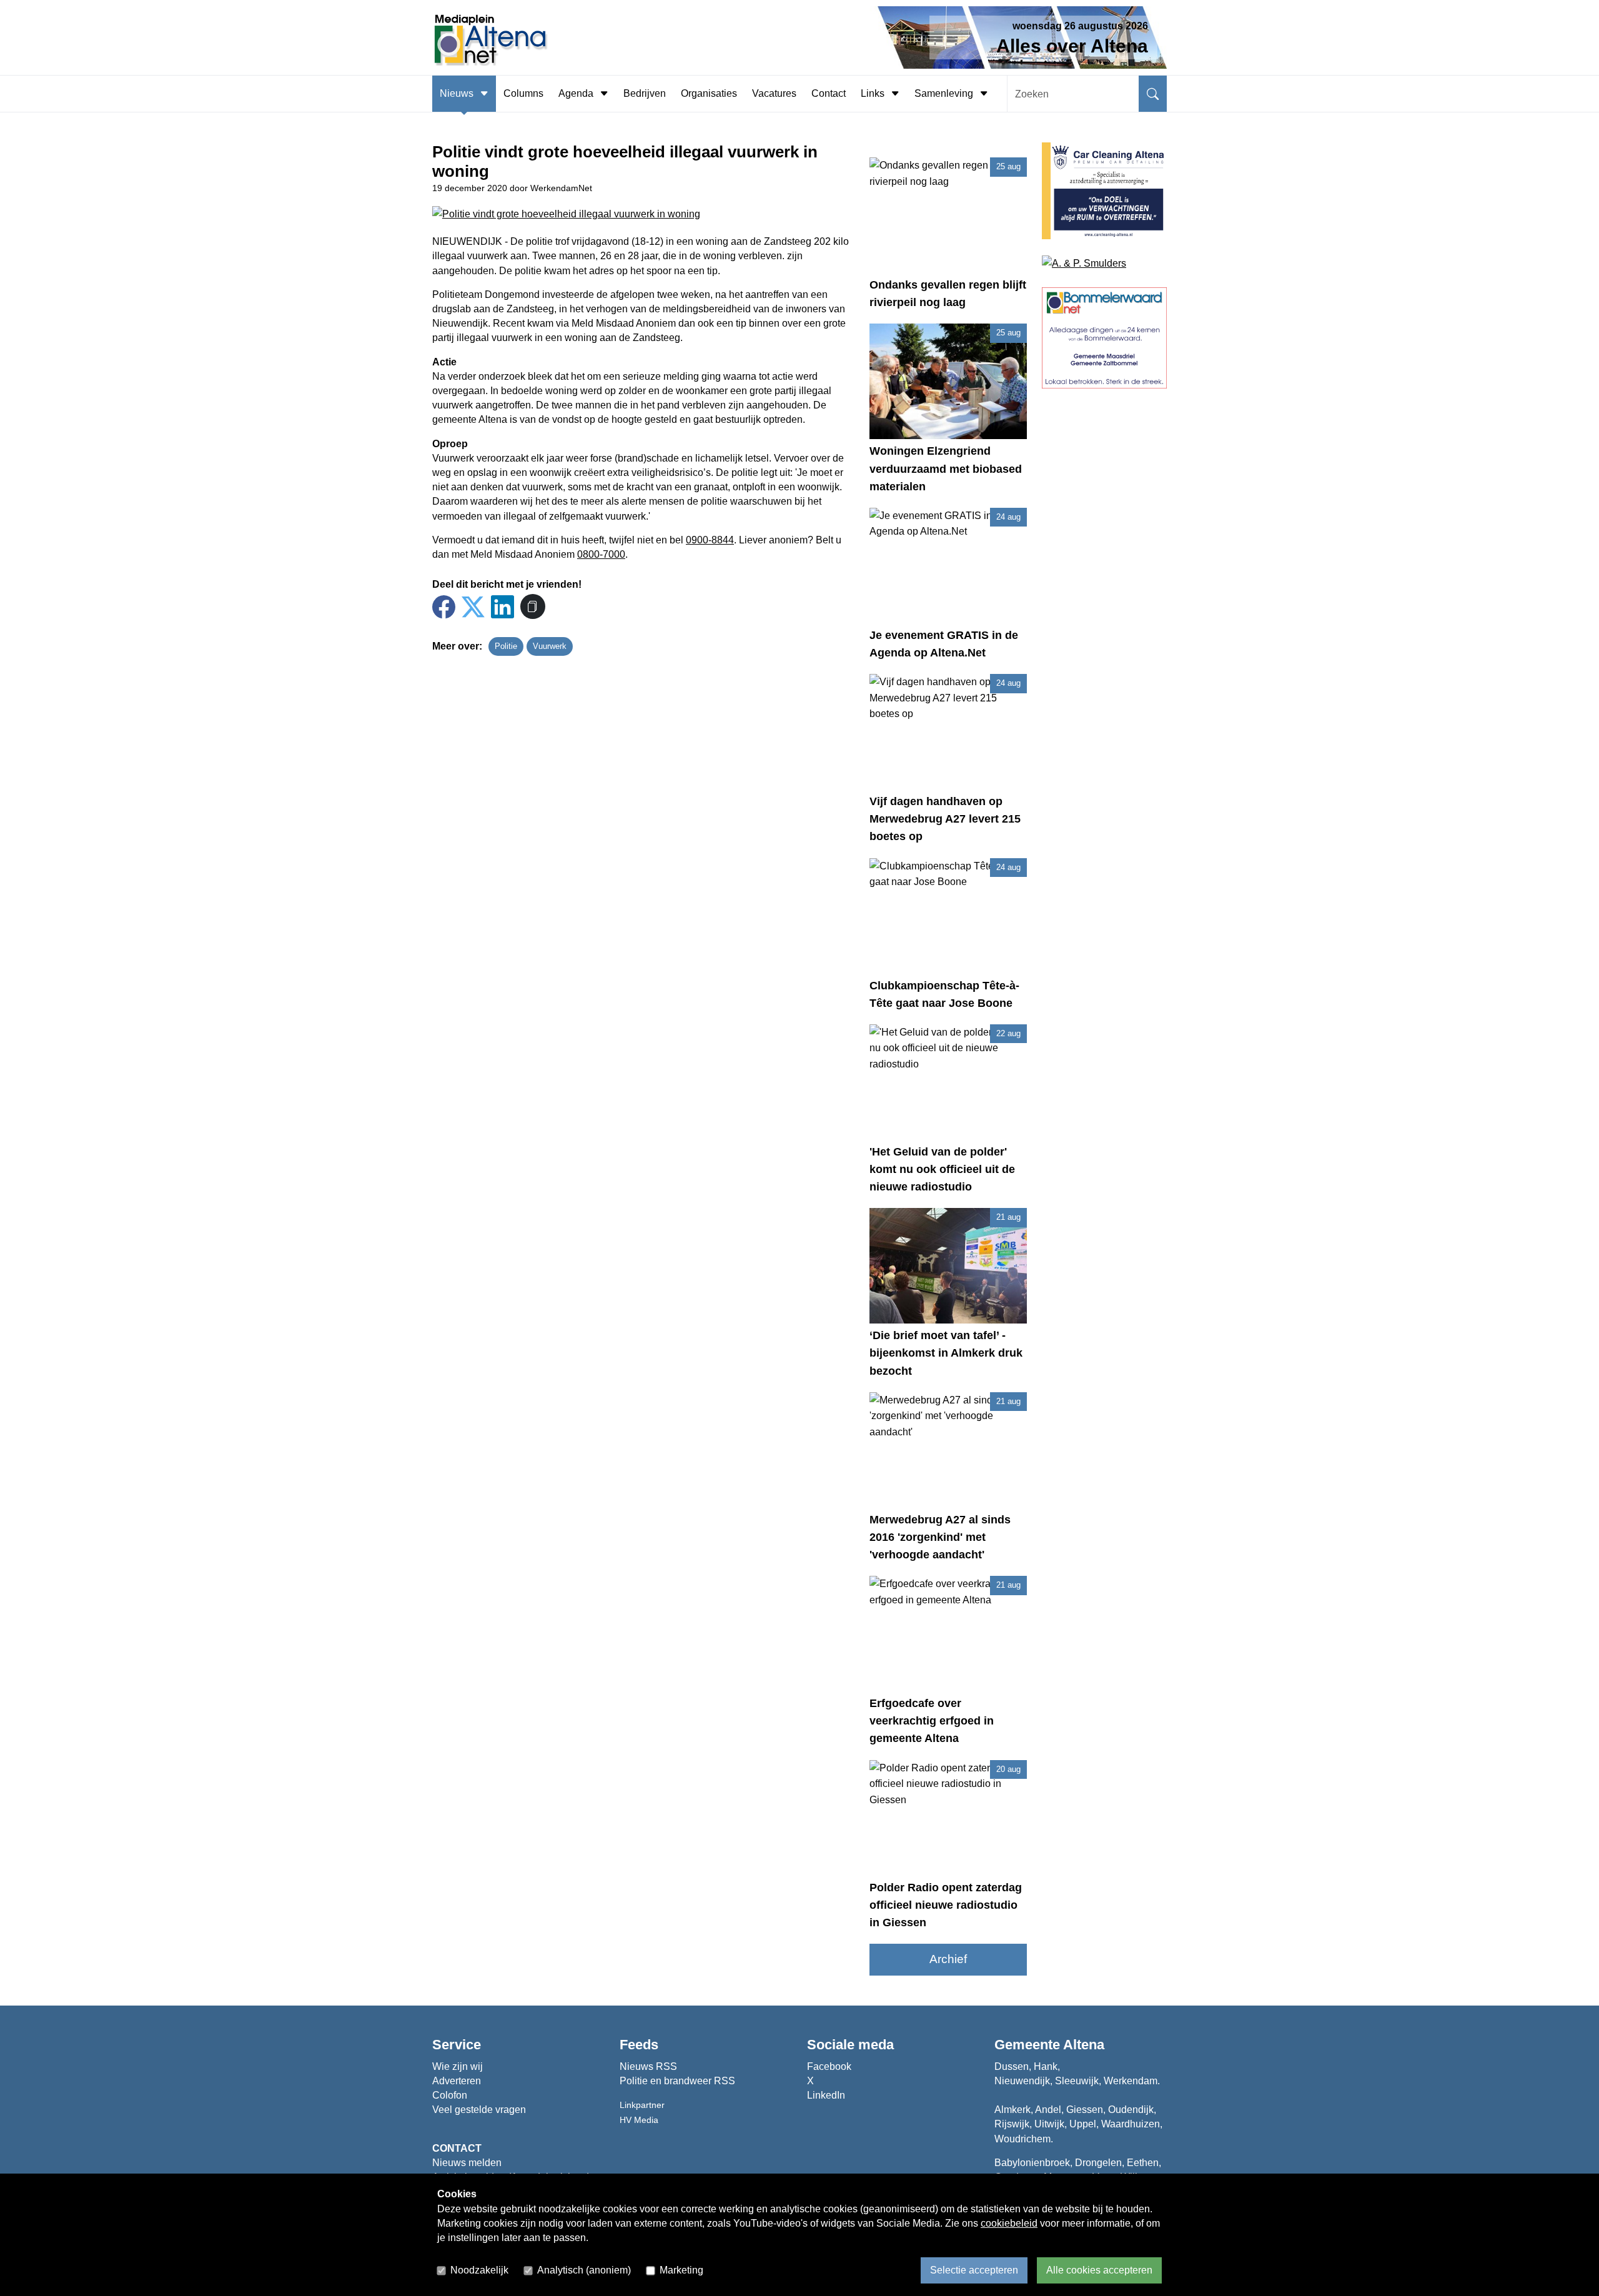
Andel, (1049, 2110)
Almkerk (1012, 2110)
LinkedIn (826, 2095)
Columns (523, 93)
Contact (829, 93)
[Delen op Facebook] (444, 607)
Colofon (450, 2095)
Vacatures (774, 93)
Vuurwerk (550, 646)
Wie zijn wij (458, 2066)
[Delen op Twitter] (473, 607)
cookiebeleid (1009, 2223)
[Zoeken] (1153, 94)
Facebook (829, 2066)
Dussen (1012, 2066)
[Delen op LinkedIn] (502, 607)
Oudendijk (1131, 2110)
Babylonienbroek (1032, 2163)
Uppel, (1084, 2124)
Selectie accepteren (974, 2270)
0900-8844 (710, 540)
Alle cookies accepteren (1099, 2270)
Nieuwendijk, (1023, 2081)
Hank (1046, 2066)
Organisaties (709, 93)
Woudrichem (1022, 2139)
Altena (1084, 2045)
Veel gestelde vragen (479, 2110)
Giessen (1085, 2110)
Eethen (1143, 2163)
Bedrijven (645, 93)
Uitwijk (1049, 2124)
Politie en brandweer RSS (677, 2081)
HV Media (639, 2120)
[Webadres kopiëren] (533, 606)
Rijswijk (1012, 2124)
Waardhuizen (1131, 2124)
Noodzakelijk (479, 2270)
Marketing (681, 2270)
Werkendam (1131, 2081)
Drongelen (1098, 2163)
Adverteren (457, 2081)
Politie (506, 646)
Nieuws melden (467, 2163)
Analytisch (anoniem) (584, 2270)
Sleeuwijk (1077, 2081)
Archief (948, 1959)
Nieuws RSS (648, 2066)
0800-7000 (601, 554)
